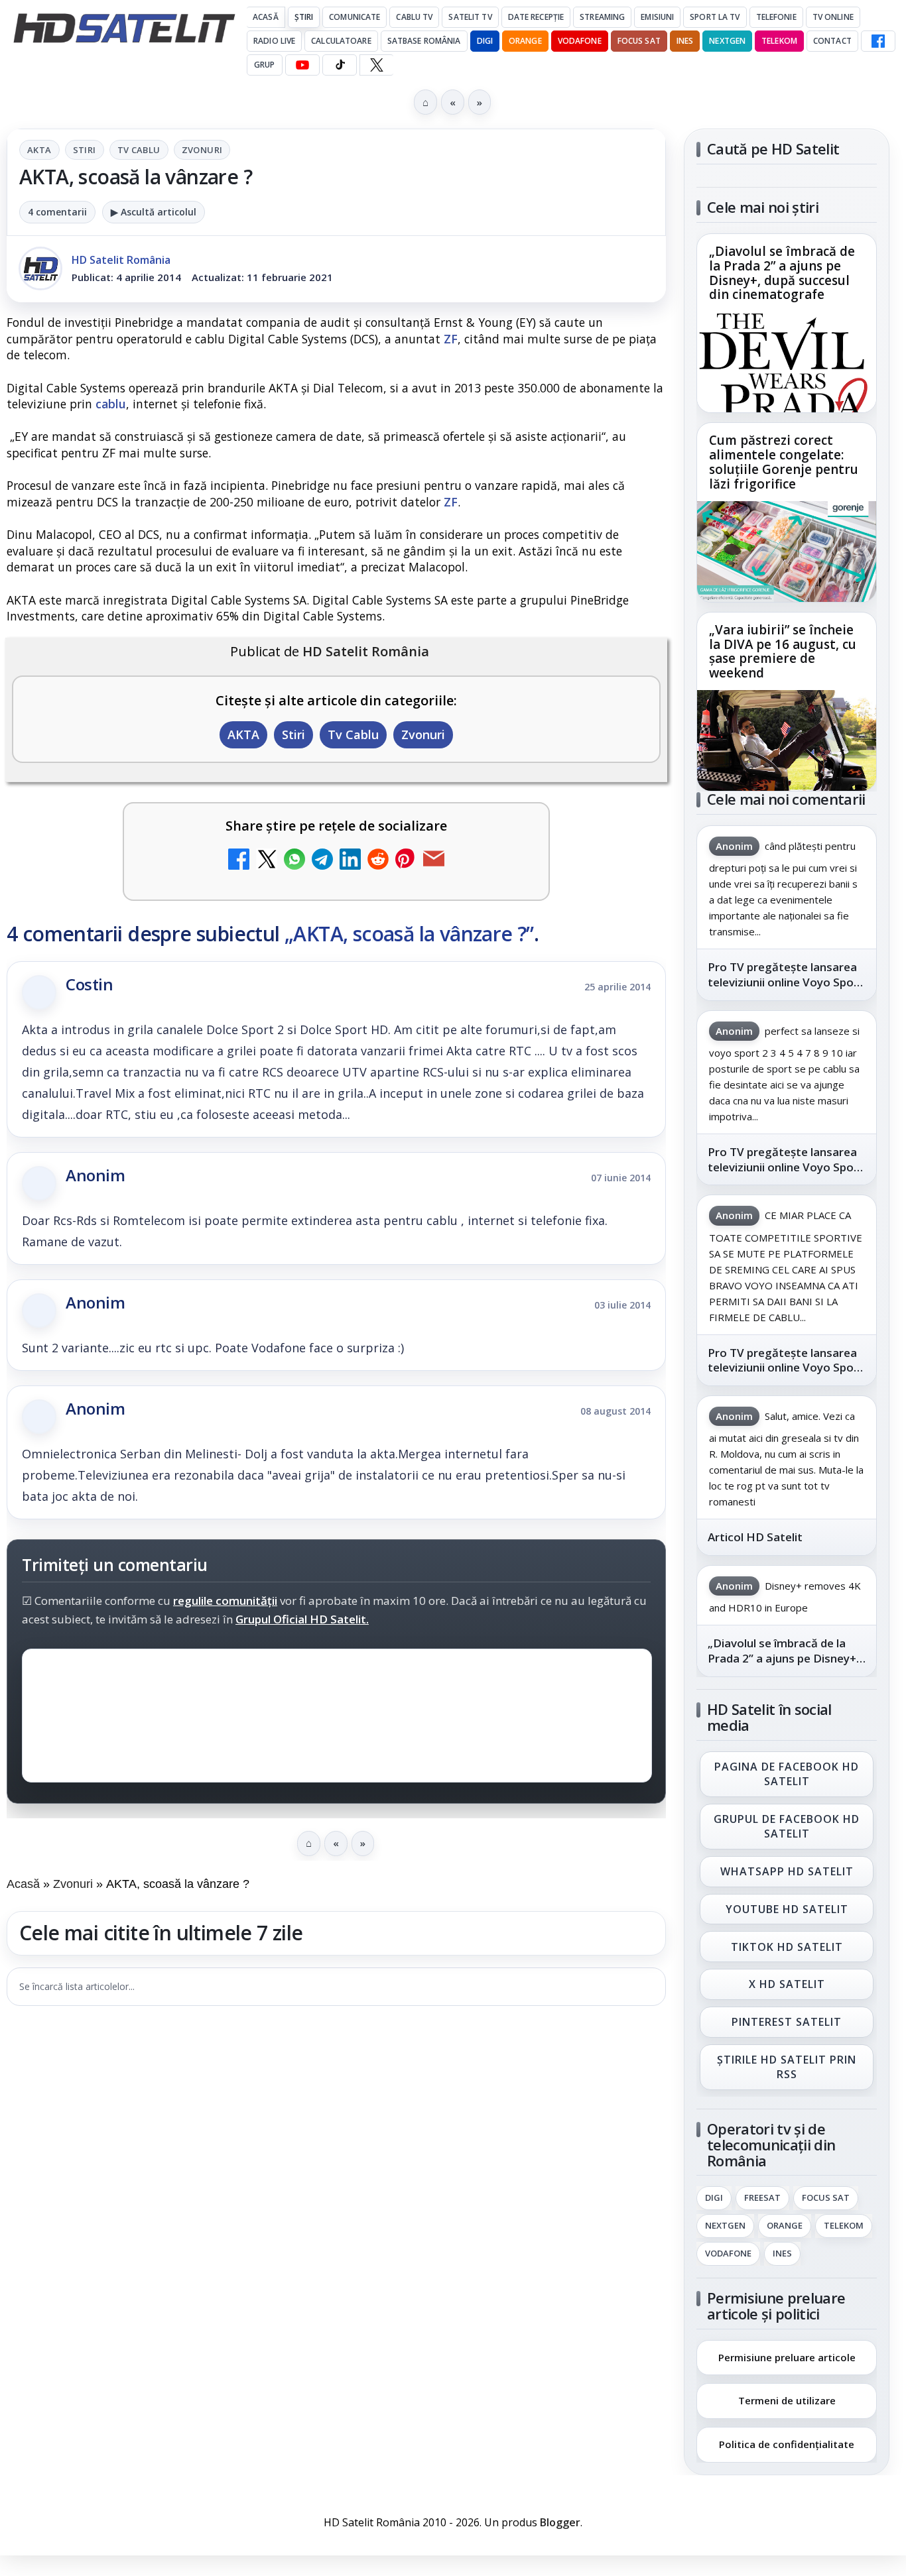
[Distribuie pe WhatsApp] (294, 861)
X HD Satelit (787, 1984)
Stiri (85, 150)
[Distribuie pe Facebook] (239, 861)
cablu (111, 404)
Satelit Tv (470, 17)
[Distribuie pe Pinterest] (406, 861)
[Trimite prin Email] (434, 861)
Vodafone (580, 41)
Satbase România (424, 41)
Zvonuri (202, 150)
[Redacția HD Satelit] (40, 268)
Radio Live (274, 41)
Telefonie (776, 17)
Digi (714, 2197)
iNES (685, 41)
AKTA (39, 150)
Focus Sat (639, 41)
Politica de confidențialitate (787, 2444)
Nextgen (727, 41)
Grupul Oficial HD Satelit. (302, 1619)
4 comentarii (57, 212)
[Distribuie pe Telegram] (322, 861)
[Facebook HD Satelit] (878, 41)
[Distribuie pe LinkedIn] (350, 861)
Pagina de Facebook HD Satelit (787, 1773)
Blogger (560, 2522)
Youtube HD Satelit (787, 1908)
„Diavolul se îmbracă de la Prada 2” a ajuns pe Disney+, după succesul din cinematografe (782, 274)
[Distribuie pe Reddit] (378, 861)
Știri (304, 17)
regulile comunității (225, 1601)
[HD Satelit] (124, 28)
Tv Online (833, 17)
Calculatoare (341, 41)
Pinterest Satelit (787, 2022)
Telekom (779, 41)
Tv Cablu (139, 150)
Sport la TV (715, 17)
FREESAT (762, 2197)
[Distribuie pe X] (267, 861)
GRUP (264, 65)
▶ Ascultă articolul (154, 212)
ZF (451, 339)
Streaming (602, 17)
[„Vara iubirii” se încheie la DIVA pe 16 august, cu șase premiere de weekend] (787, 740)
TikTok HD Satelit (787, 1946)
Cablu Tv (414, 17)
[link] (787, 323)
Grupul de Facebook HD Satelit (787, 1826)
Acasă (266, 17)
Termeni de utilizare (787, 2400)
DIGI (485, 41)
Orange (525, 41)
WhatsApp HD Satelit (787, 1871)
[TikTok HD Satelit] (340, 65)
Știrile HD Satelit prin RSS (787, 2067)
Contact (832, 41)
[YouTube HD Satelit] (302, 65)
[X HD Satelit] (376, 65)
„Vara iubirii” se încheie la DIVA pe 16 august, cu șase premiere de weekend (783, 652)
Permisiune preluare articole (787, 2357)
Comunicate (355, 17)
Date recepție (536, 17)
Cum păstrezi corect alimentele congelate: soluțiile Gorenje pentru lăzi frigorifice (784, 463)
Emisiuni (657, 17)
